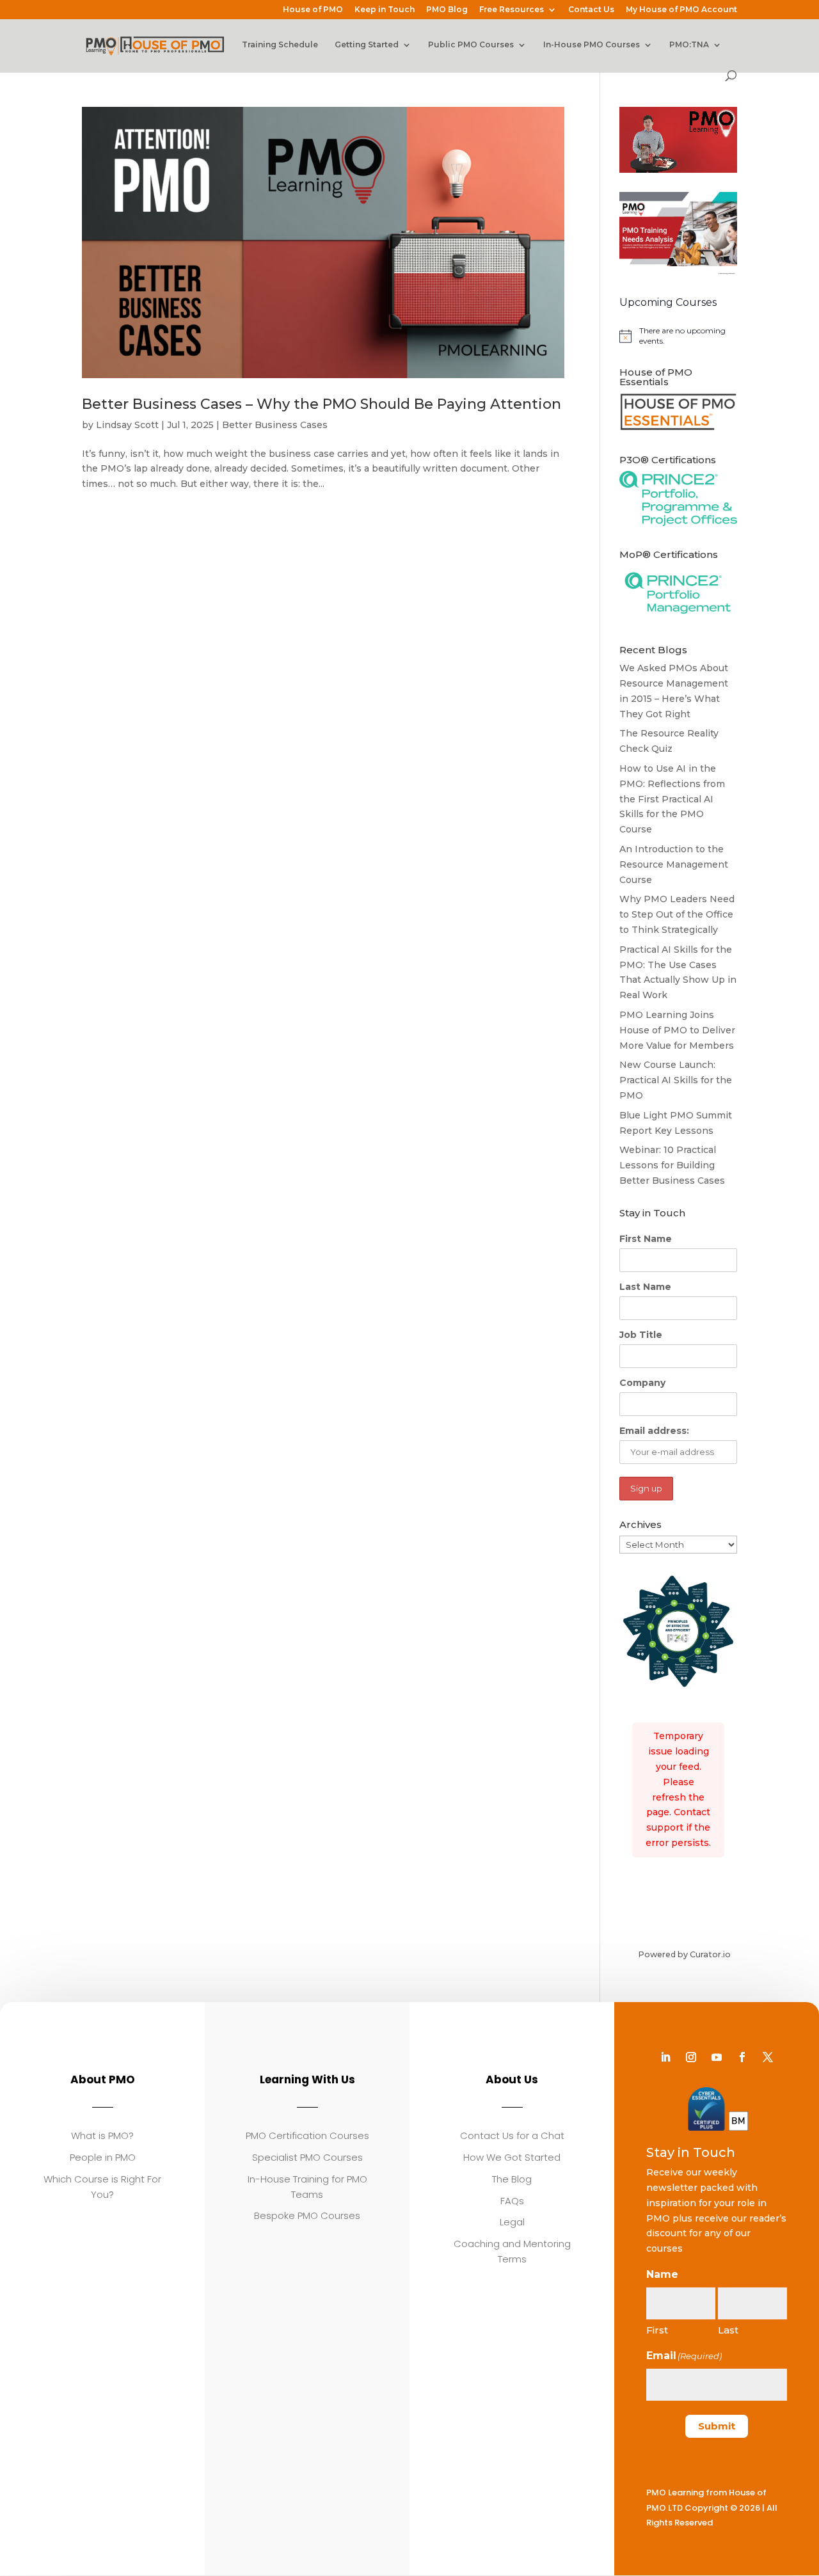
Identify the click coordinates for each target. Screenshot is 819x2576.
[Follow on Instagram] (691, 2057)
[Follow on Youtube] (717, 2057)
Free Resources (512, 10)
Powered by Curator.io (684, 1954)
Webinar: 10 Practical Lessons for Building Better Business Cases (672, 1165)
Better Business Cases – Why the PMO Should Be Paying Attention (322, 404)
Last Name (645, 1287)
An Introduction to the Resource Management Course (674, 864)
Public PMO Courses (471, 45)
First (657, 2330)
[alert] (678, 336)
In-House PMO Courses (592, 45)
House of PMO (313, 10)
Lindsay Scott (127, 425)
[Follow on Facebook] (742, 2057)
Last (728, 2330)
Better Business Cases (275, 425)
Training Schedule (280, 45)
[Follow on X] (768, 2057)
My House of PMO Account (681, 10)
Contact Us (591, 10)
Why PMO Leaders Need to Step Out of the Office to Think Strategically (677, 914)
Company (642, 1383)
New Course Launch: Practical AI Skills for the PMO (676, 1080)
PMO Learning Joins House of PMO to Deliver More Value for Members (677, 1030)
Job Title (641, 1335)
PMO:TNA (689, 45)
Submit (717, 2426)
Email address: (654, 1431)
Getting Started (367, 45)
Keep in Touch (385, 10)
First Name (646, 1239)
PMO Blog (447, 10)
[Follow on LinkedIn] (665, 2057)
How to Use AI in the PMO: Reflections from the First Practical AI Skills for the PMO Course (672, 799)
